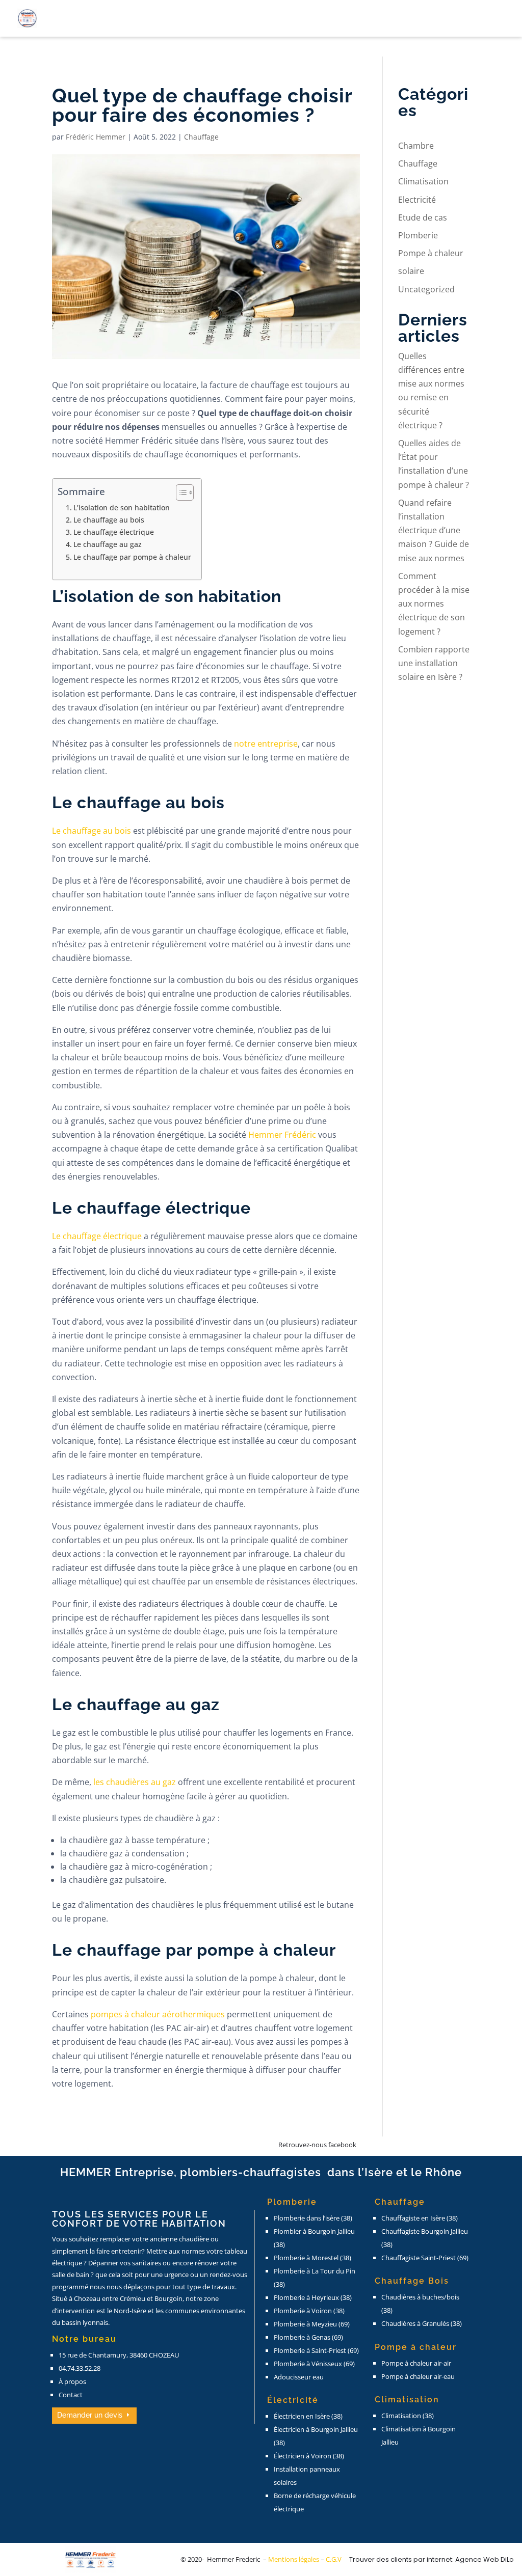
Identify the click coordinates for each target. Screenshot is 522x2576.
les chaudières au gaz (135, 1782)
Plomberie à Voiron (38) (309, 2311)
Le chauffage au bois (109, 520)
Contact (71, 2395)
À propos (72, 2381)
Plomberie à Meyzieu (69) (312, 2324)
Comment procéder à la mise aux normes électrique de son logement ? (434, 604)
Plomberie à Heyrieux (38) (313, 2297)
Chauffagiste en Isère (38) (420, 2218)
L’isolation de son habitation (122, 508)
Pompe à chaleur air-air (416, 2363)
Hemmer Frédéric (282, 1135)
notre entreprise (266, 744)
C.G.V (334, 2559)
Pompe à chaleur (431, 253)
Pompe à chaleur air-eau (418, 2376)
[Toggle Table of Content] (180, 492)
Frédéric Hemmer (96, 137)
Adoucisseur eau (299, 2377)
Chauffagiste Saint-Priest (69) (425, 2258)
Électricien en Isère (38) (308, 2416)
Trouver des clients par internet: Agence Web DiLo (432, 2559)
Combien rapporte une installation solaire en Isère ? (434, 663)
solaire (411, 271)
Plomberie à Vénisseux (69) (314, 2364)
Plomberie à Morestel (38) (312, 2258)
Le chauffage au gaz (108, 544)
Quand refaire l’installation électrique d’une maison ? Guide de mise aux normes (434, 530)
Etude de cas (423, 217)
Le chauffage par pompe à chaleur (132, 557)
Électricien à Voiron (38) (309, 2456)
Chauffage (201, 137)
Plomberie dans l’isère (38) (313, 2218)
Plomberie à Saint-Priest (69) (316, 2350)
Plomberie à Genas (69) (308, 2337)
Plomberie (418, 235)
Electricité (417, 200)
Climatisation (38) (408, 2416)
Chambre (416, 146)
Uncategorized (426, 289)
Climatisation (423, 181)
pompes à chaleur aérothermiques (158, 2014)
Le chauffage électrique (115, 532)
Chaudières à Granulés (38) (422, 2323)
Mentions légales (294, 2559)
